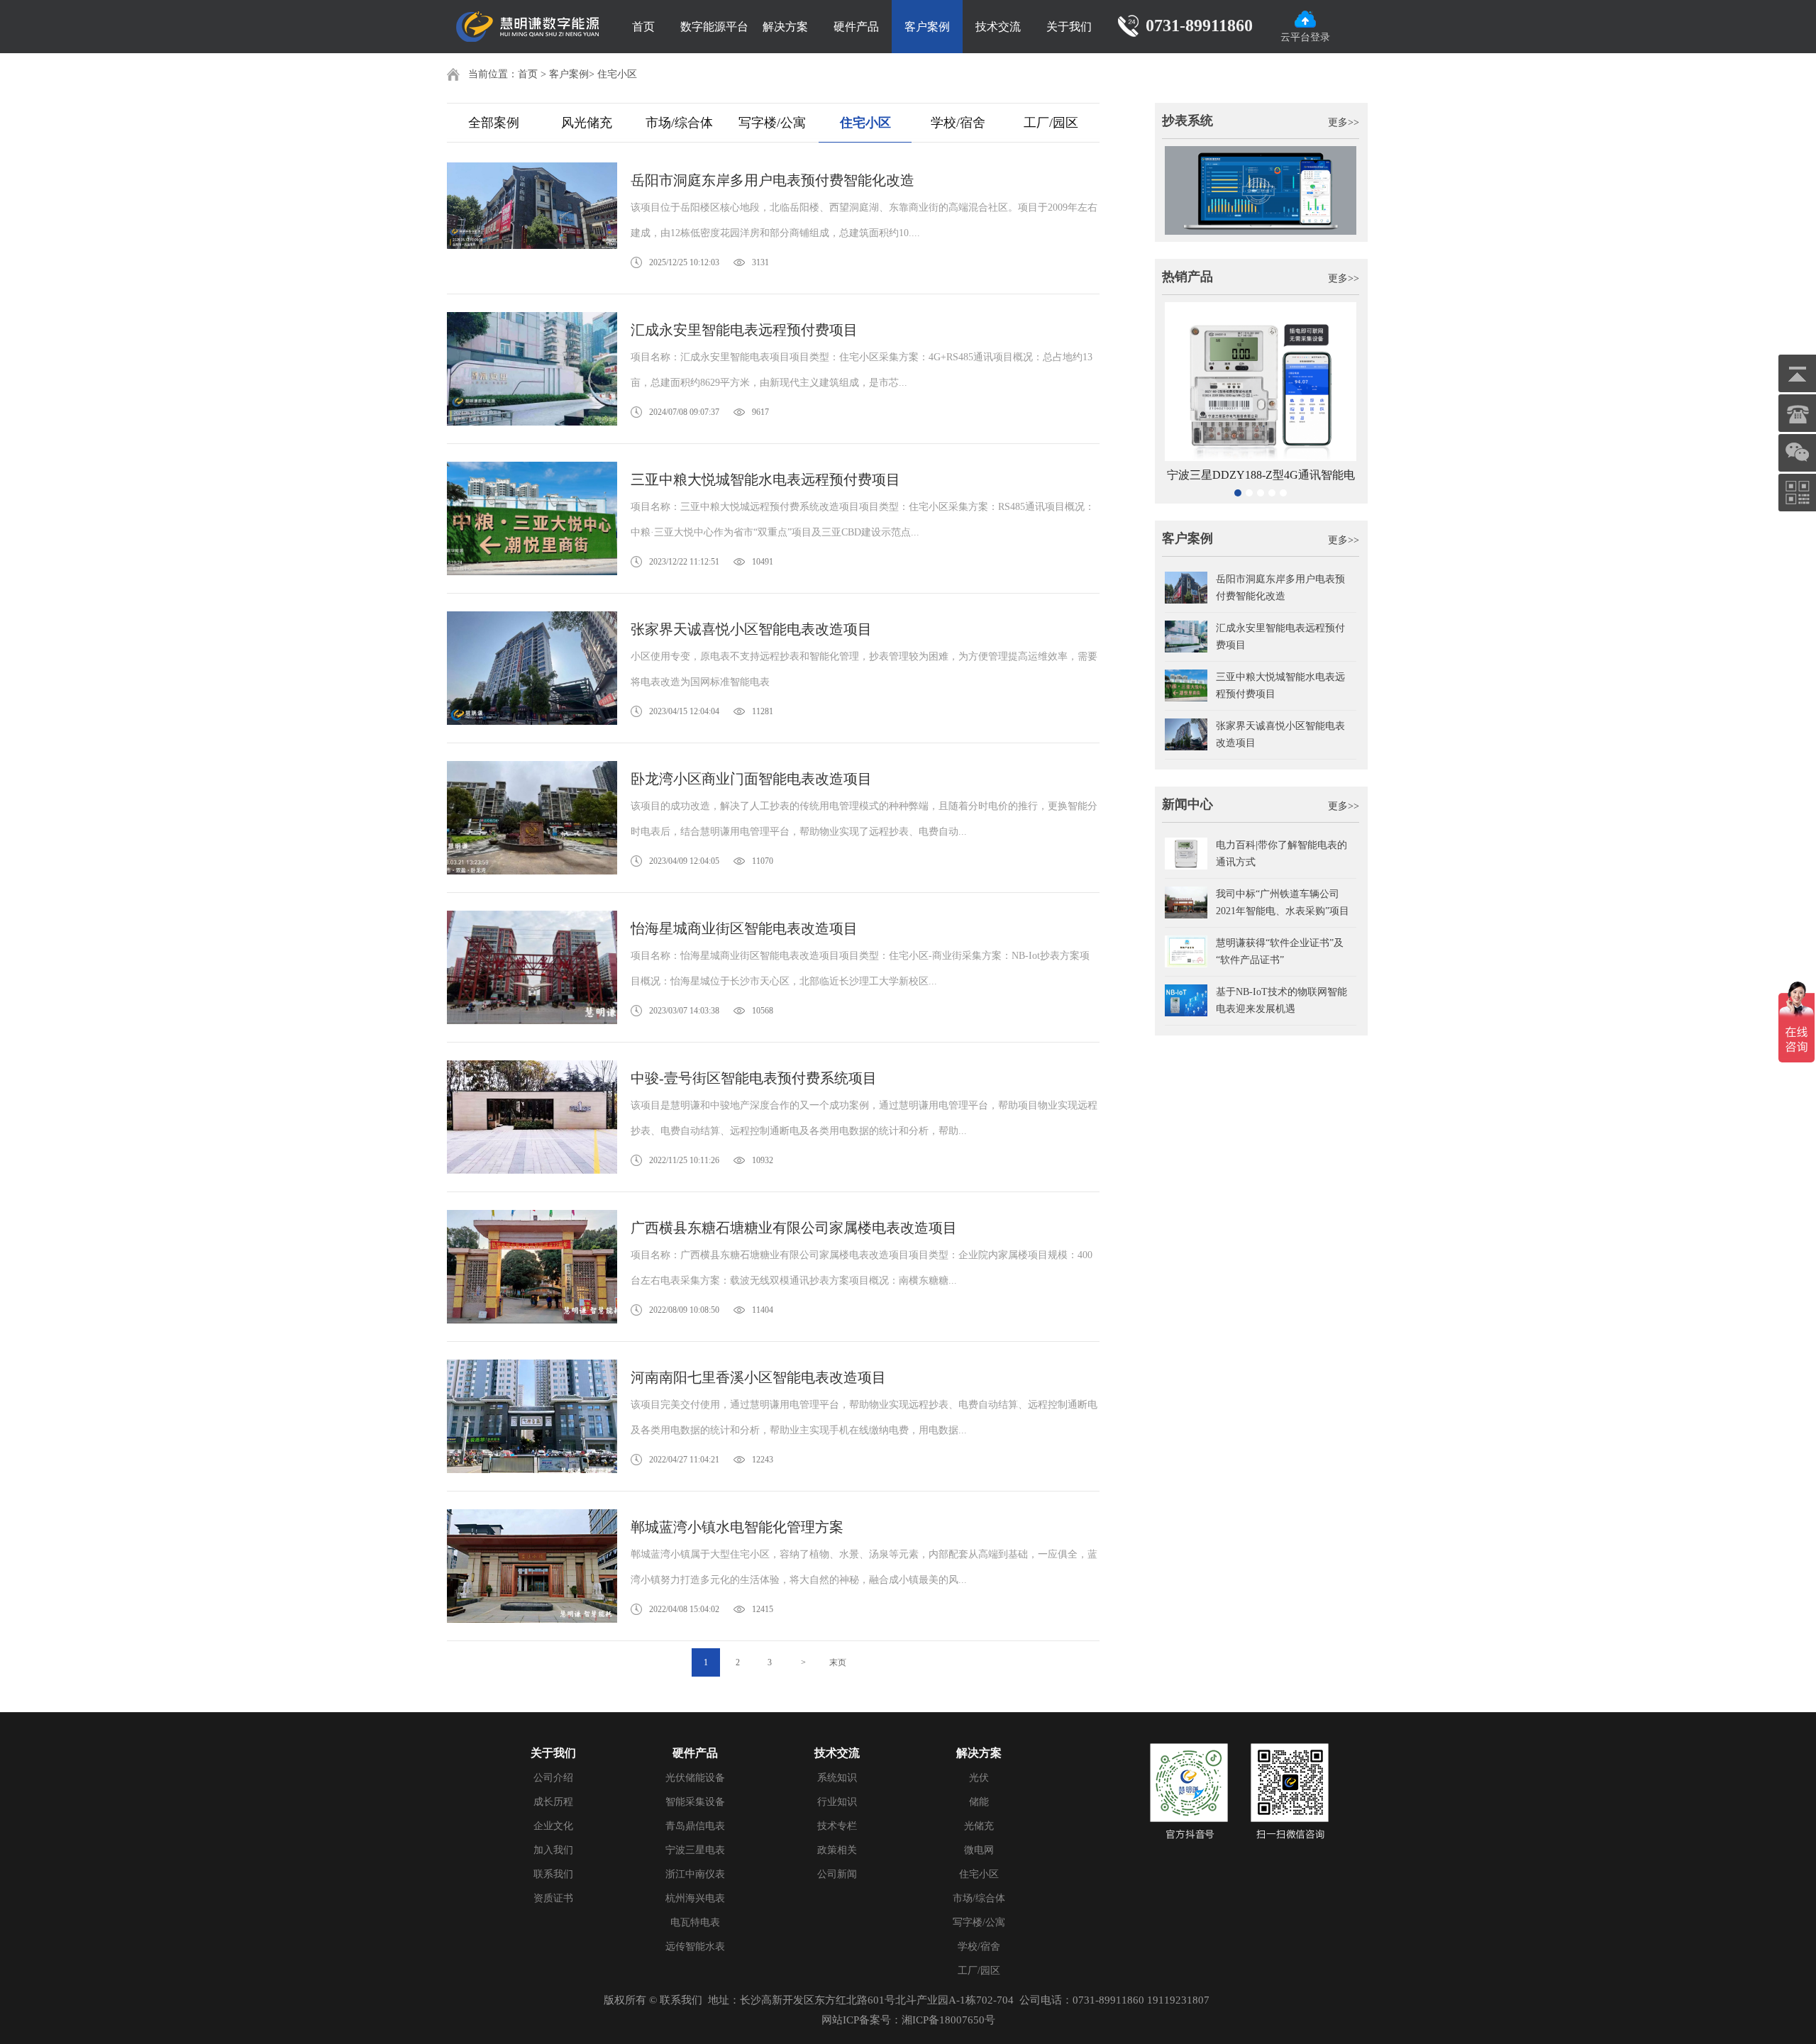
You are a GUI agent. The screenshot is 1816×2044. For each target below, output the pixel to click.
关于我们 (1069, 27)
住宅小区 (617, 74)
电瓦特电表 (695, 1922)
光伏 (979, 1778)
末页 (838, 1662)
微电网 (979, 1850)
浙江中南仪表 (695, 1874)
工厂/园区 (1051, 123)
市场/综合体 (679, 123)
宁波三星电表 (695, 1850)
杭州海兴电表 (695, 1898)
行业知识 (837, 1802)
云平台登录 (1305, 37)
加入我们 (553, 1850)
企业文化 (553, 1826)
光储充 (979, 1826)
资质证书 (553, 1898)
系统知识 (837, 1778)
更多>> (1344, 122)
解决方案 (785, 27)
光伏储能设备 (695, 1778)
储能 (979, 1802)
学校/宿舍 (958, 123)
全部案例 (494, 123)
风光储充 (587, 123)
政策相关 (837, 1850)
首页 (643, 27)
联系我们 (553, 1874)
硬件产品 (856, 27)
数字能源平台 (714, 27)
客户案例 (927, 27)
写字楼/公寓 (772, 123)
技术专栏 (837, 1826)
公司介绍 (553, 1778)
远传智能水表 (695, 1946)
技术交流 (998, 27)
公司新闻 (837, 1874)
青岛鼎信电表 (695, 1826)
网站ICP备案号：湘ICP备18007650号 (908, 2020)
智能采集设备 (695, 1802)
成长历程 (553, 1802)
